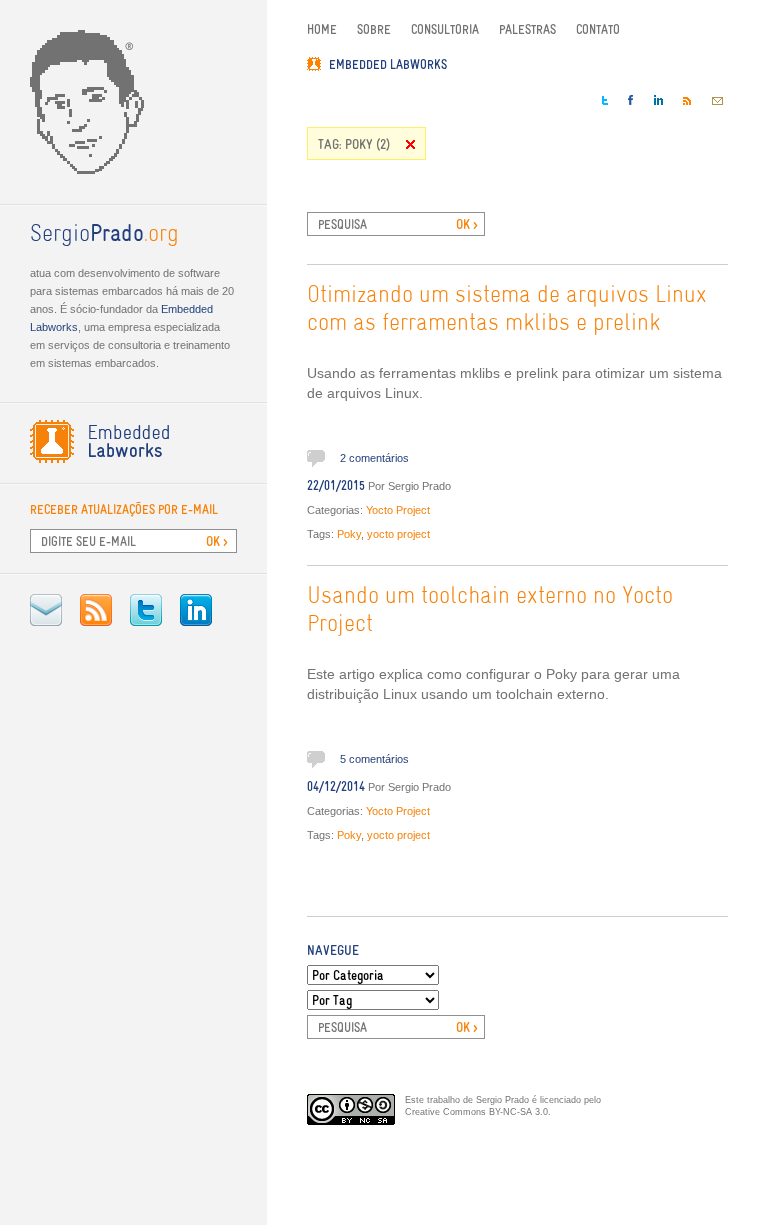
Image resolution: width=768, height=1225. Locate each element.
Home (322, 29)
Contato (598, 29)
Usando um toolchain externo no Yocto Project (490, 611)
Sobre (374, 29)
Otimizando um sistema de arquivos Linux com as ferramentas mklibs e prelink (507, 310)
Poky (349, 534)
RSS (96, 610)
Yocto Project (398, 510)
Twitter (146, 610)
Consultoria (445, 29)
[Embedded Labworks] (133, 441)
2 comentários (374, 458)
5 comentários (374, 759)
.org (104, 235)
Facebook (631, 100)
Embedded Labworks (388, 64)
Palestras (527, 29)
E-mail (46, 610)
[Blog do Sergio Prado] (133, 102)
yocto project (398, 534)
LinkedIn (196, 610)
